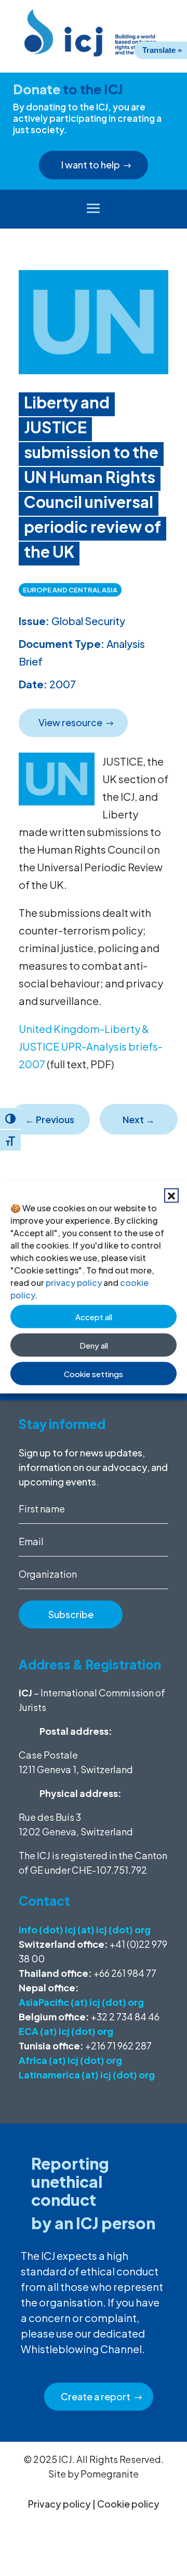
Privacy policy (59, 2504)
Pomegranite (110, 2474)
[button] (171, 1196)
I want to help (91, 165)
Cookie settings (94, 1373)
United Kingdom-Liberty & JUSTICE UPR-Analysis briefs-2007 (91, 1046)
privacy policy (74, 1283)
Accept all (94, 1316)
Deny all (94, 1345)
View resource (70, 722)
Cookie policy (128, 2504)
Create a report (96, 2396)
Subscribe (71, 1614)
